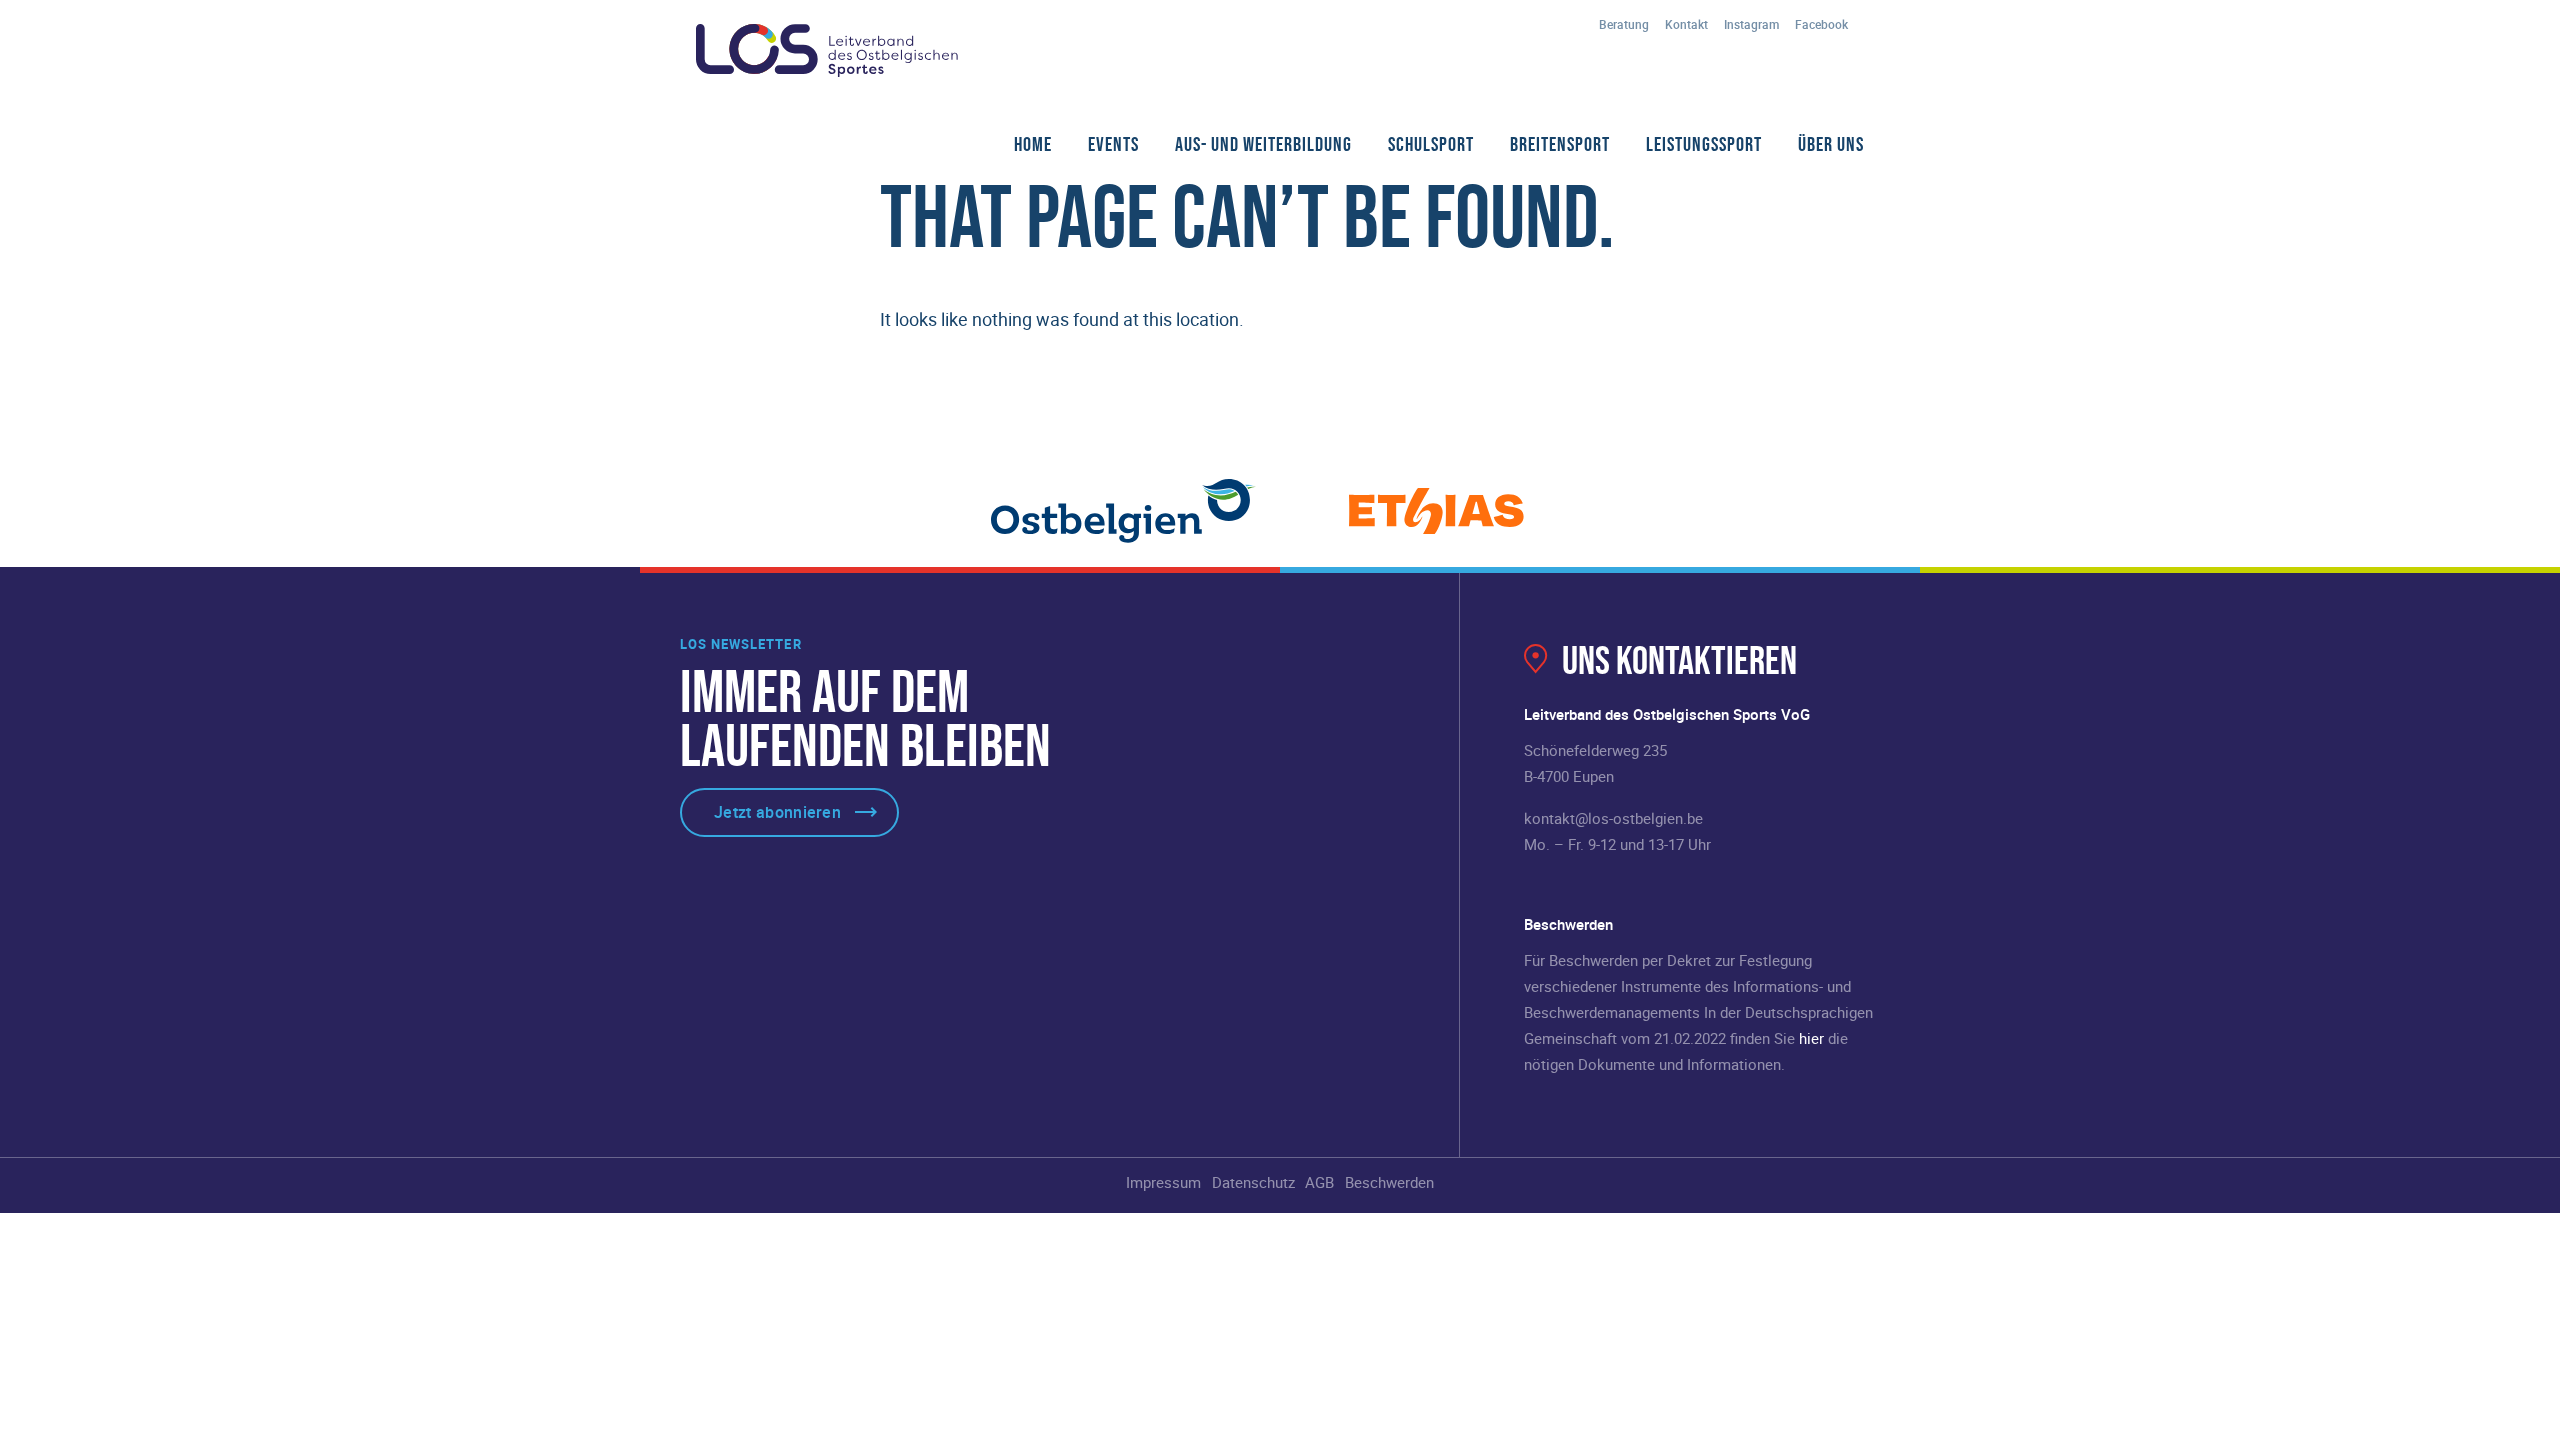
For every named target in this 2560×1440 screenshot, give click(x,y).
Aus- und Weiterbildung (1263, 144)
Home (1033, 144)
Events (1113, 144)
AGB (1319, 1182)
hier (1811, 1038)
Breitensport (1560, 144)
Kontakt (1686, 24)
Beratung (1624, 24)
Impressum (1163, 1182)
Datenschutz (1253, 1182)
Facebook (1821, 24)
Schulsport (1431, 144)
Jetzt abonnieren (777, 812)
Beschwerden (1389, 1182)
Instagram (1751, 24)
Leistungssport (1704, 144)
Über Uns (1831, 144)
